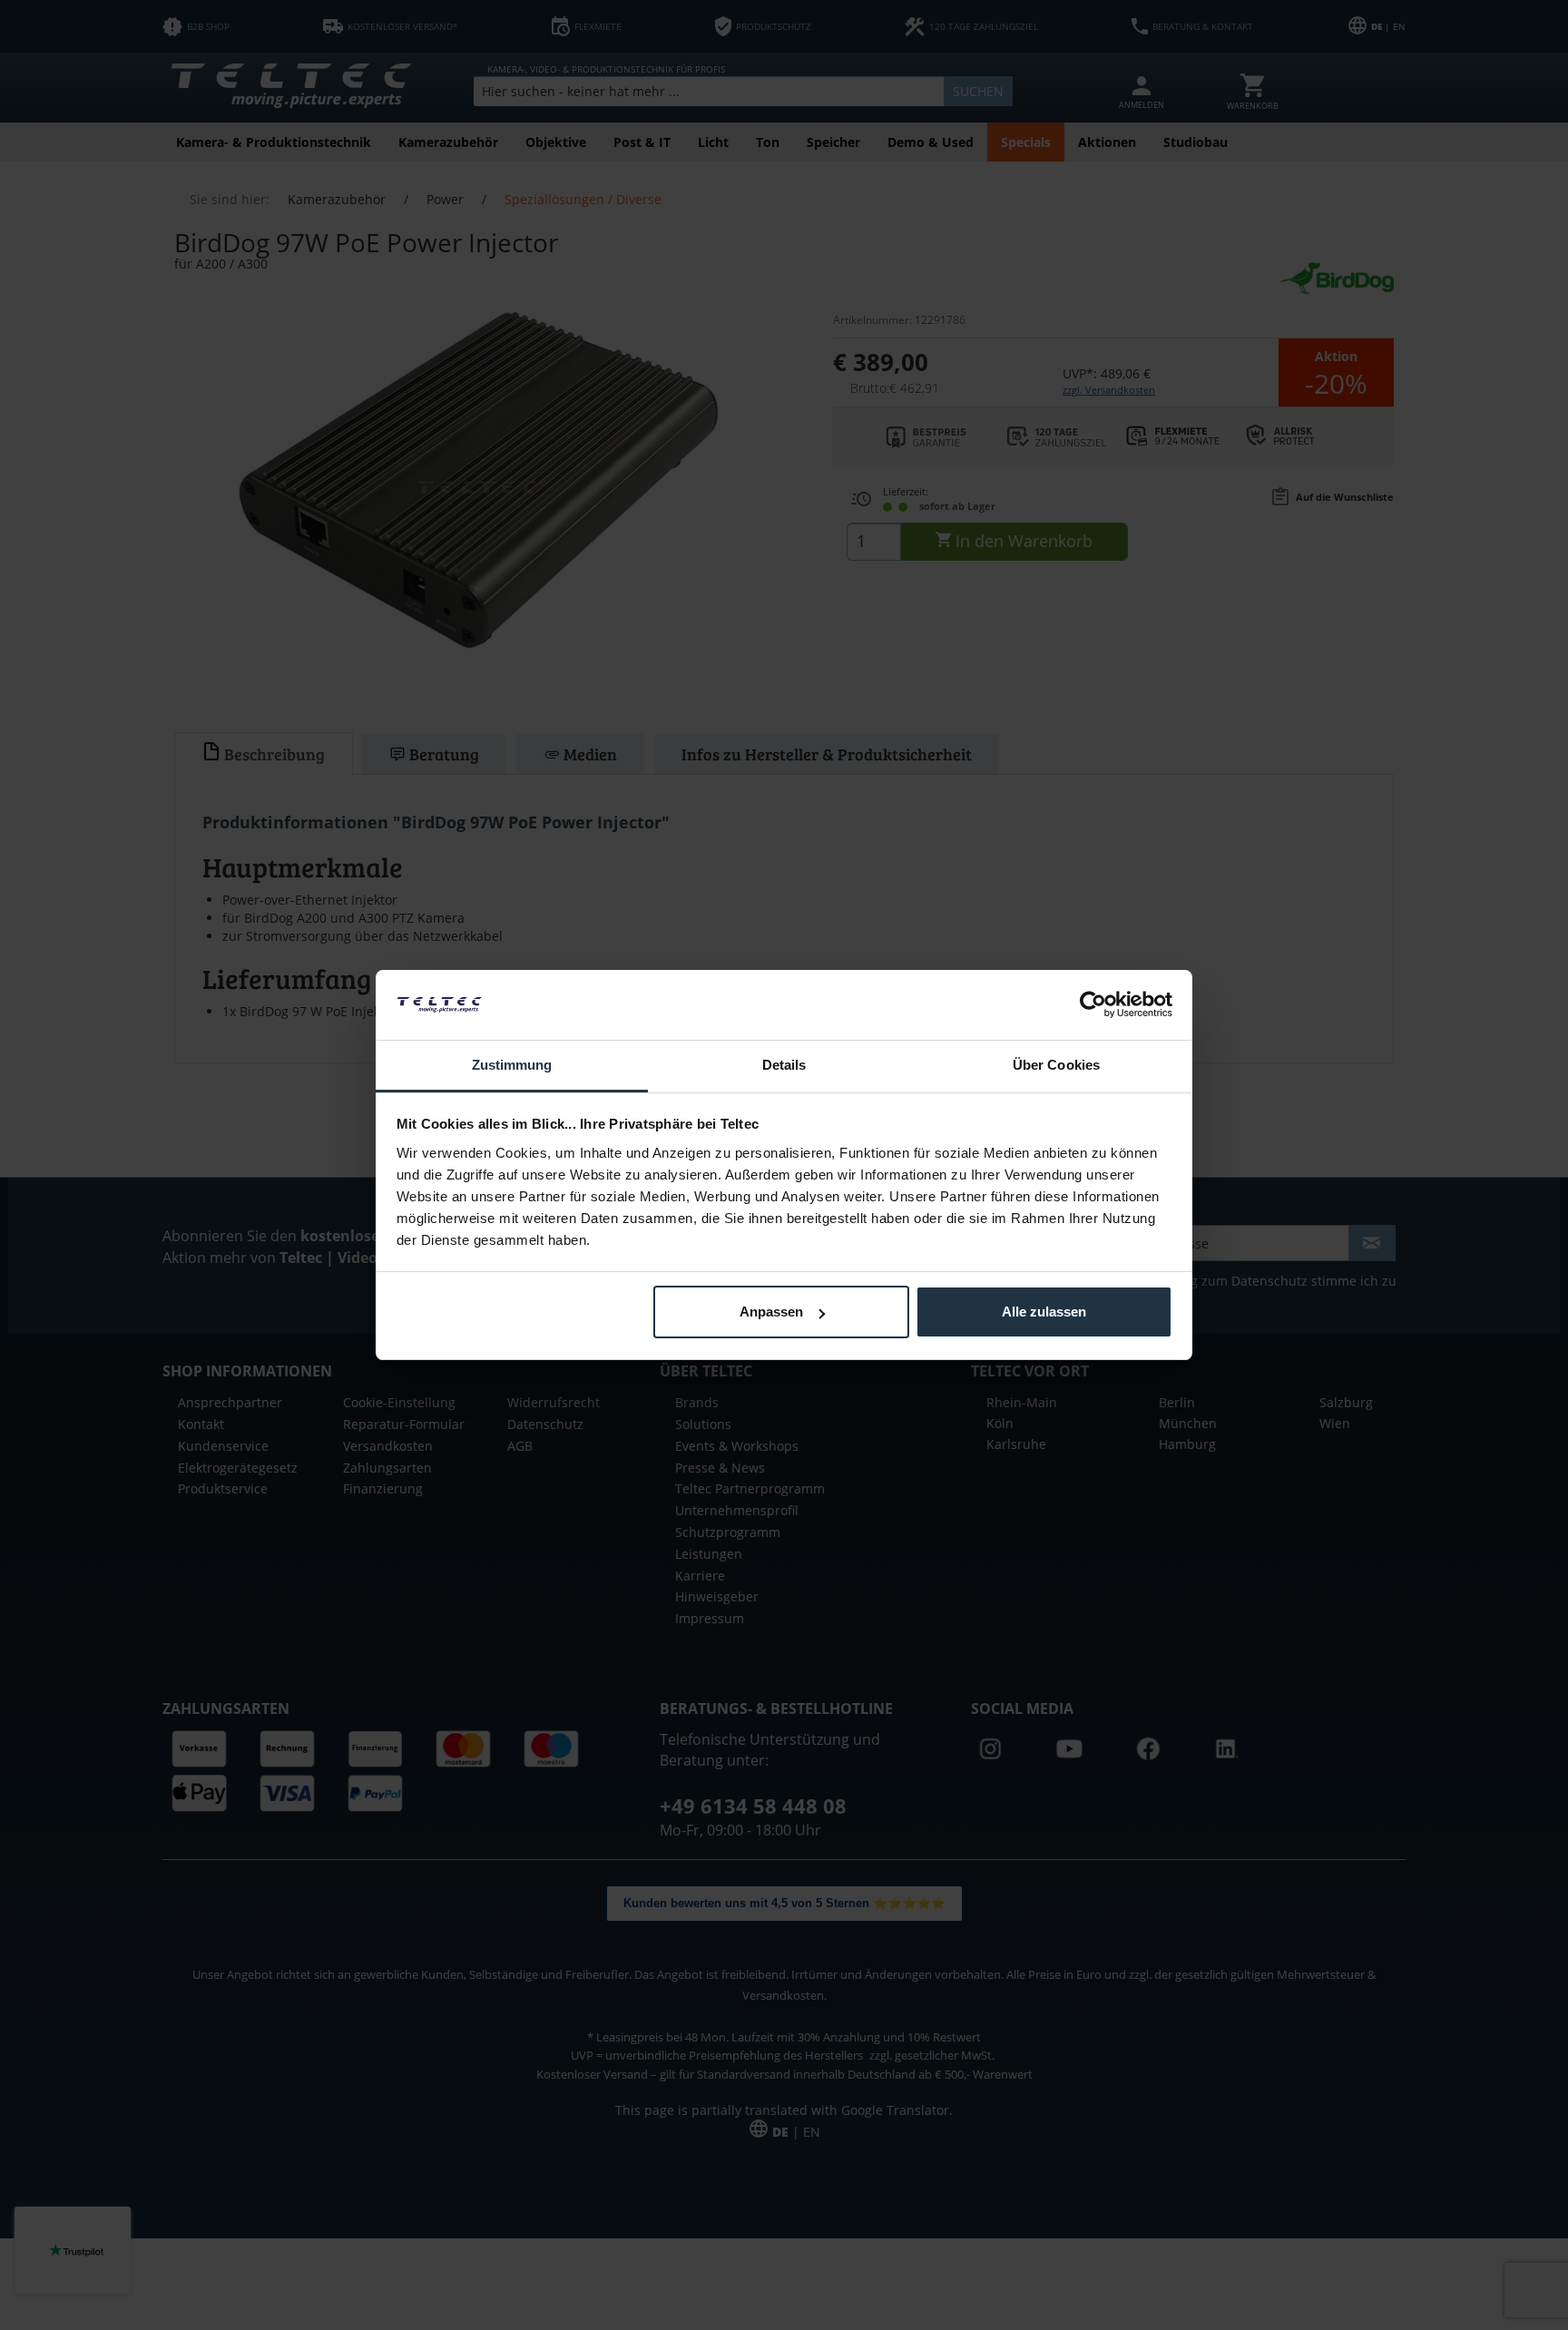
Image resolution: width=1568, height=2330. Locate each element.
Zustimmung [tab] (512, 1065)
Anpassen (771, 1312)
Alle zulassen (1044, 1312)
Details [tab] (784, 1065)
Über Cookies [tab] (1056, 1065)
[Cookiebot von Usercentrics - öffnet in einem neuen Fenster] (1093, 1004)
